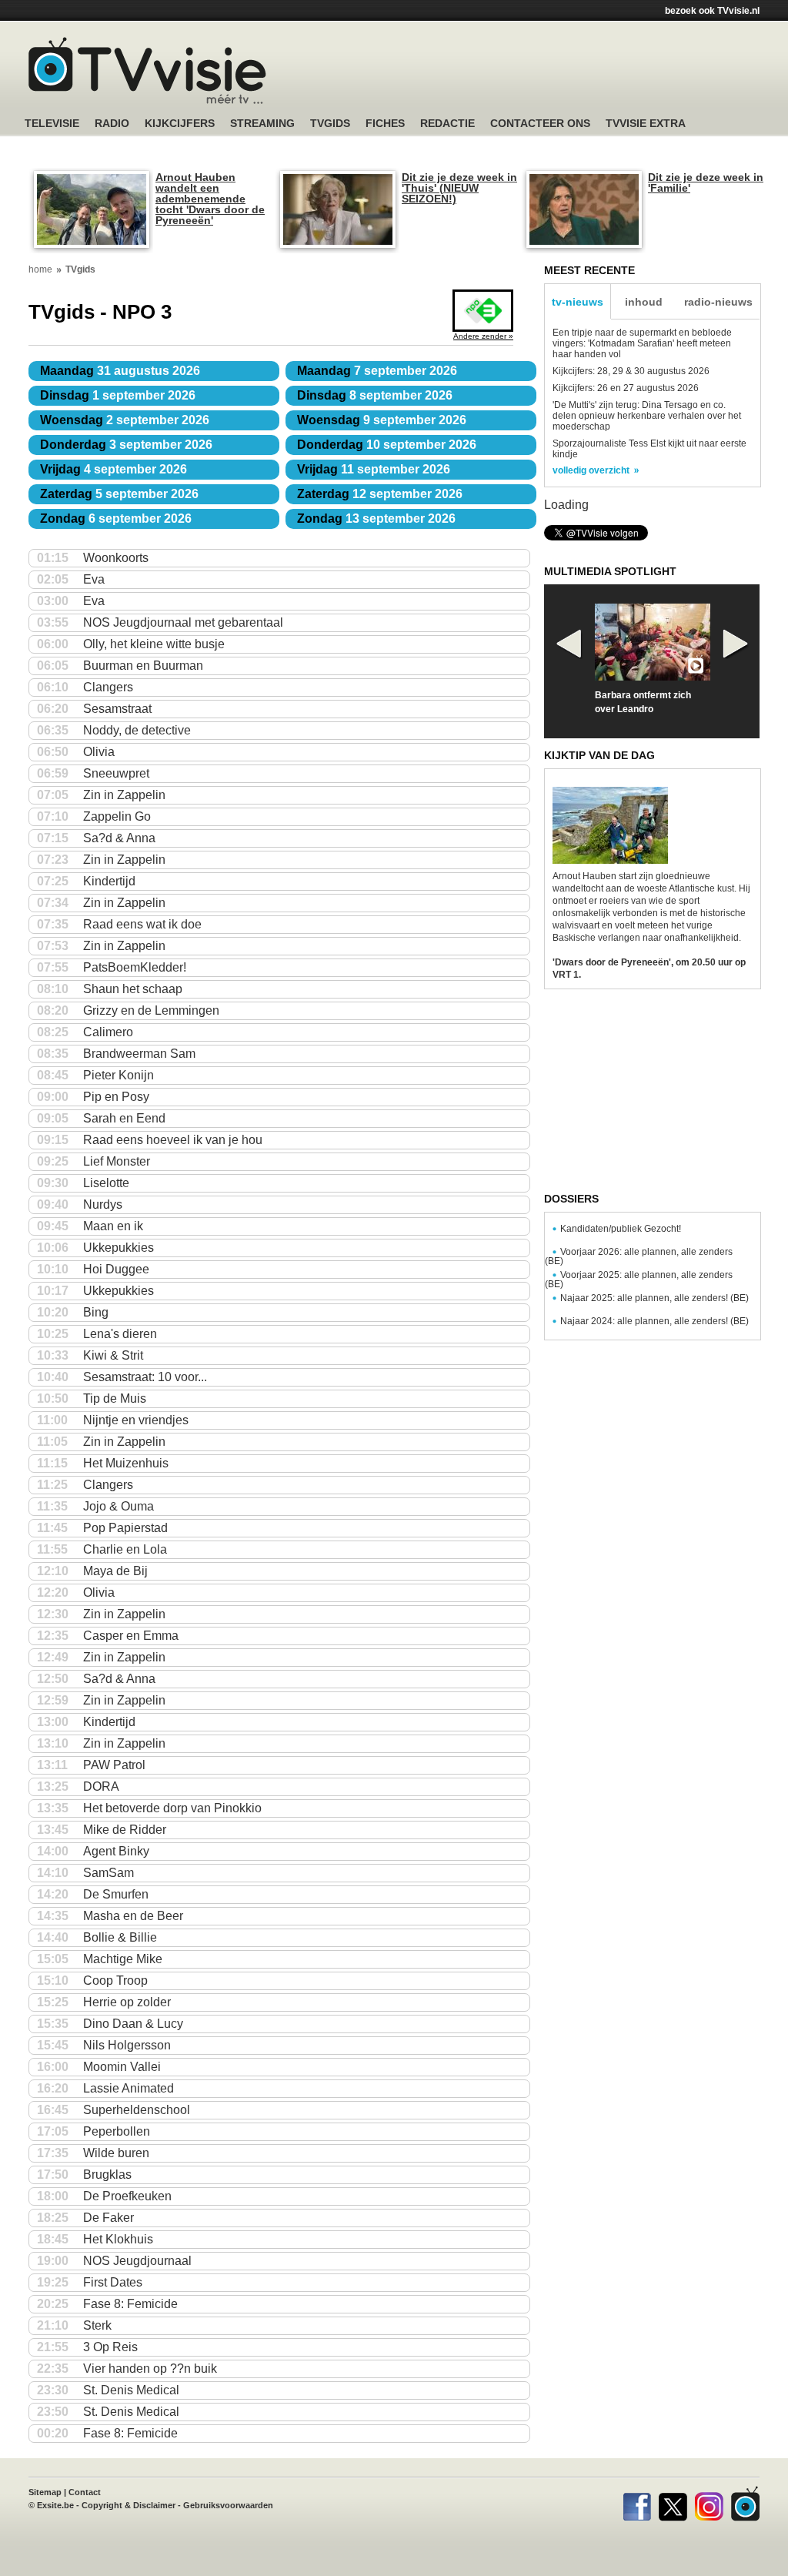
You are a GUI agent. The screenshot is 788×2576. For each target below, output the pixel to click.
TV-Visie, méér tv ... (147, 70)
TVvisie (745, 2504)
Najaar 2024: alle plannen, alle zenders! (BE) (654, 1321)
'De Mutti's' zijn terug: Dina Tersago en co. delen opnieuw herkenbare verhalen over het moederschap (647, 416)
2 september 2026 (125, 420)
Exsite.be (55, 2505)
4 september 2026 (114, 469)
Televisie (52, 124)
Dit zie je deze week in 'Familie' (706, 182)
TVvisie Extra (646, 124)
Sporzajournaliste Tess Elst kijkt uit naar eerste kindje (649, 449)
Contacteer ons (540, 124)
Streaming (262, 124)
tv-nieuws (578, 302)
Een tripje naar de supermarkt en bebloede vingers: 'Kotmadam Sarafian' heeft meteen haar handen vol (642, 343)
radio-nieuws (718, 302)
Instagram (709, 2504)
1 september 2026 (118, 395)
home (40, 269)
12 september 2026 (380, 494)
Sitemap (45, 2492)
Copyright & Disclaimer (129, 2505)
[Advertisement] (540, 73)
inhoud (644, 302)
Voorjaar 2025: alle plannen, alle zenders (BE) (639, 1280)
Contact (85, 2492)
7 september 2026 (377, 371)
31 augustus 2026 (120, 371)
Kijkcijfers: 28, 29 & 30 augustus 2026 (631, 371)
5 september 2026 (119, 494)
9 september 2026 (382, 420)
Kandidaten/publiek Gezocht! (621, 1229)
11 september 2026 (374, 469)
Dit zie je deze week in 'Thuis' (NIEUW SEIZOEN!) (459, 188)
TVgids (330, 124)
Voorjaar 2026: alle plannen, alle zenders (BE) (639, 1256)
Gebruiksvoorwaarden (228, 2505)
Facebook (637, 2504)
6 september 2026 (116, 519)
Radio (112, 124)
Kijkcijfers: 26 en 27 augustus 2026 (626, 388)
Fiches (385, 124)
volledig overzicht (591, 470)
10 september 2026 (387, 445)
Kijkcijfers (180, 124)
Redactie (447, 124)
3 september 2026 (126, 445)
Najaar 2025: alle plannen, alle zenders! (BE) (654, 1298)
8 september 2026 (375, 395)
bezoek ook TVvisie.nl (712, 11)
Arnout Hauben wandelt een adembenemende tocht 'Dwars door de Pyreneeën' (210, 199)
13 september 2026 (376, 519)
